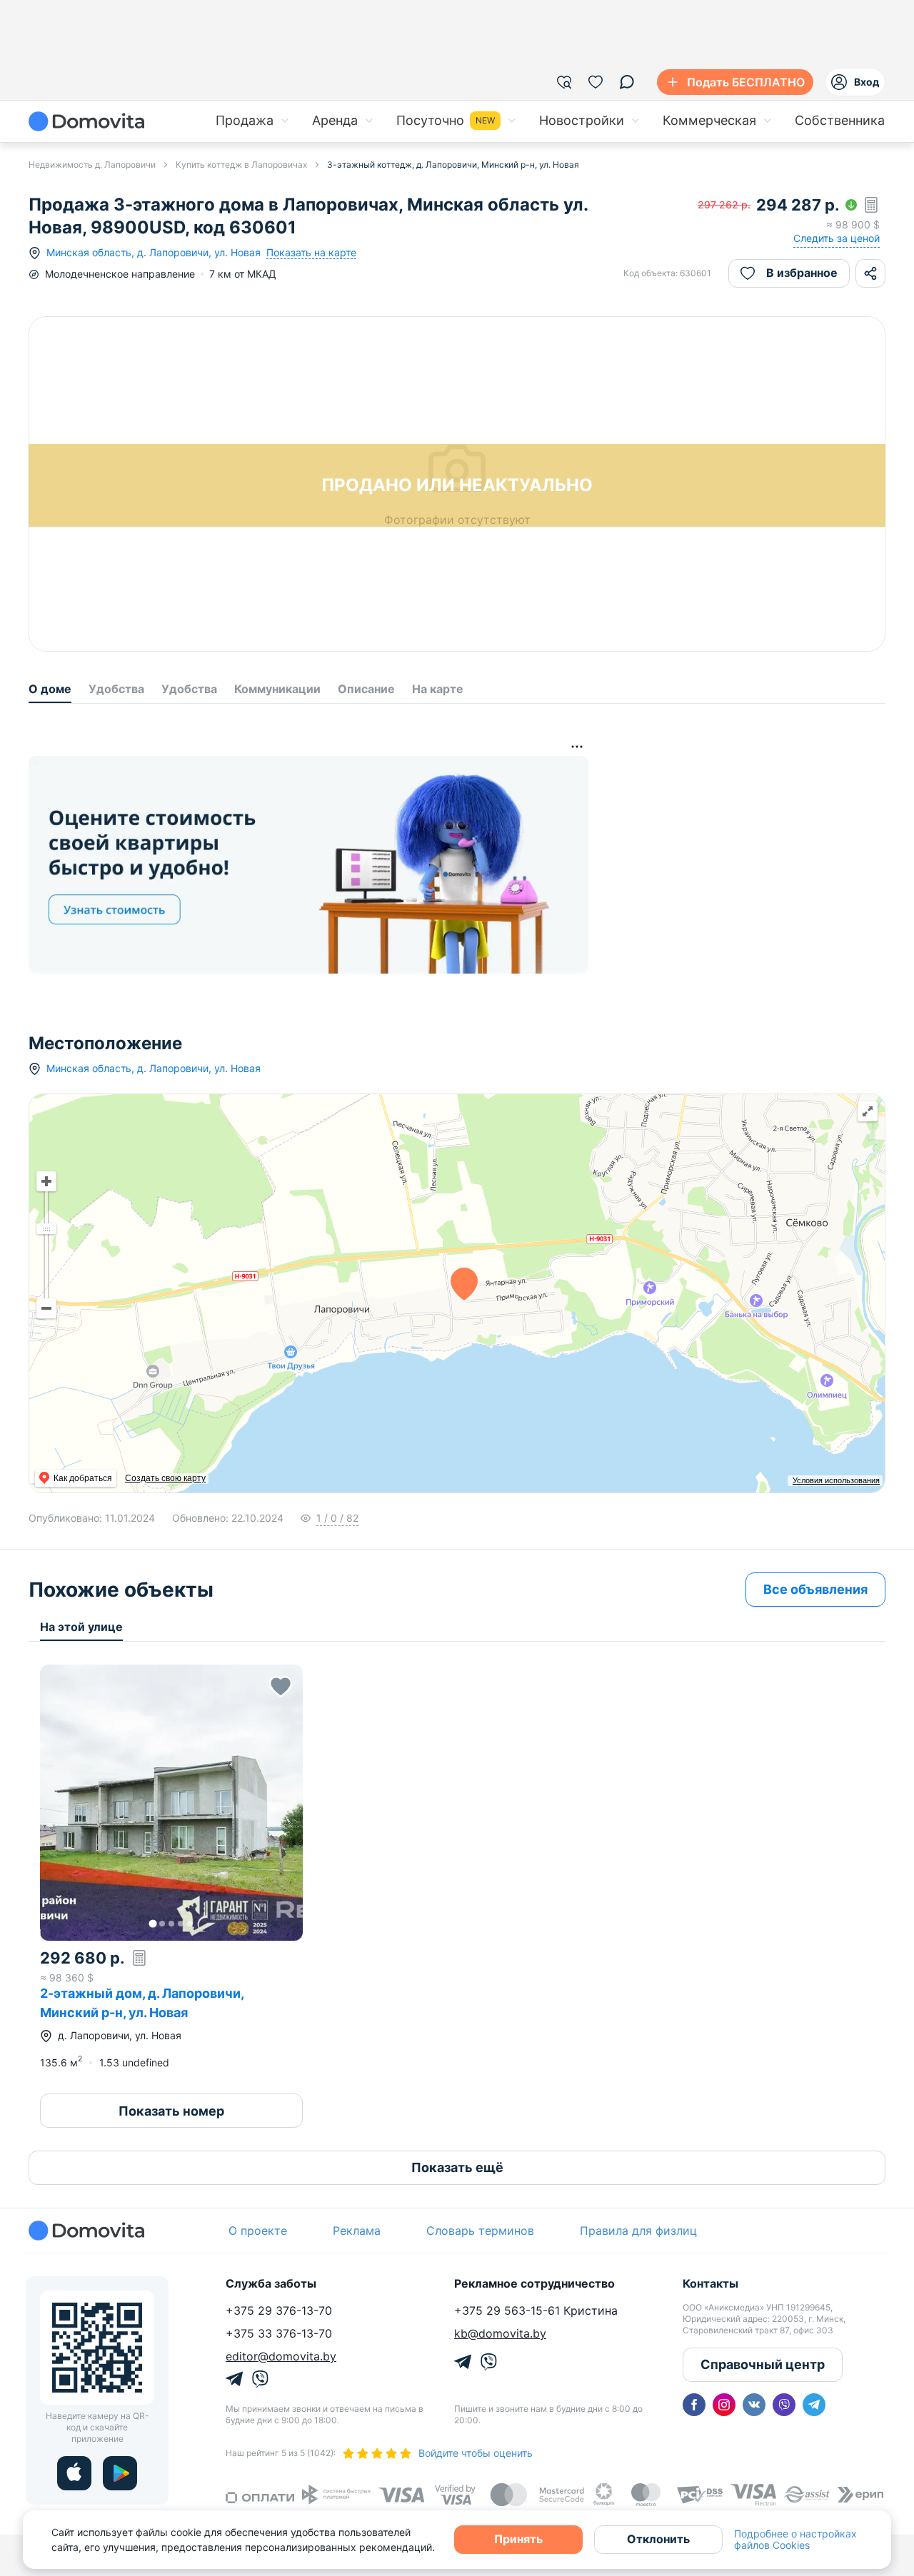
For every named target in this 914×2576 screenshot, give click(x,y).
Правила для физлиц (638, 2231)
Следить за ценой (837, 238)
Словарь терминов (480, 2231)
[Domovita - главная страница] (86, 121)
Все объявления (815, 1589)
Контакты (710, 2283)
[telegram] (814, 2405)
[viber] (784, 2405)
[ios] (74, 2473)
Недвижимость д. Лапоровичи (92, 165)
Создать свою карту (165, 1478)
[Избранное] (596, 82)
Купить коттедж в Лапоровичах (241, 165)
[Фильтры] (564, 82)
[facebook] (694, 2405)
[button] (171, 1803)
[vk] (754, 2405)
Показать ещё (457, 2167)
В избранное (802, 273)
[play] (120, 2473)
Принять (518, 2539)
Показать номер (171, 2111)
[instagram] (724, 2405)
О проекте (258, 2231)
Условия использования (836, 1480)
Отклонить (658, 2539)
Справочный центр (763, 2364)
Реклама (357, 2231)
